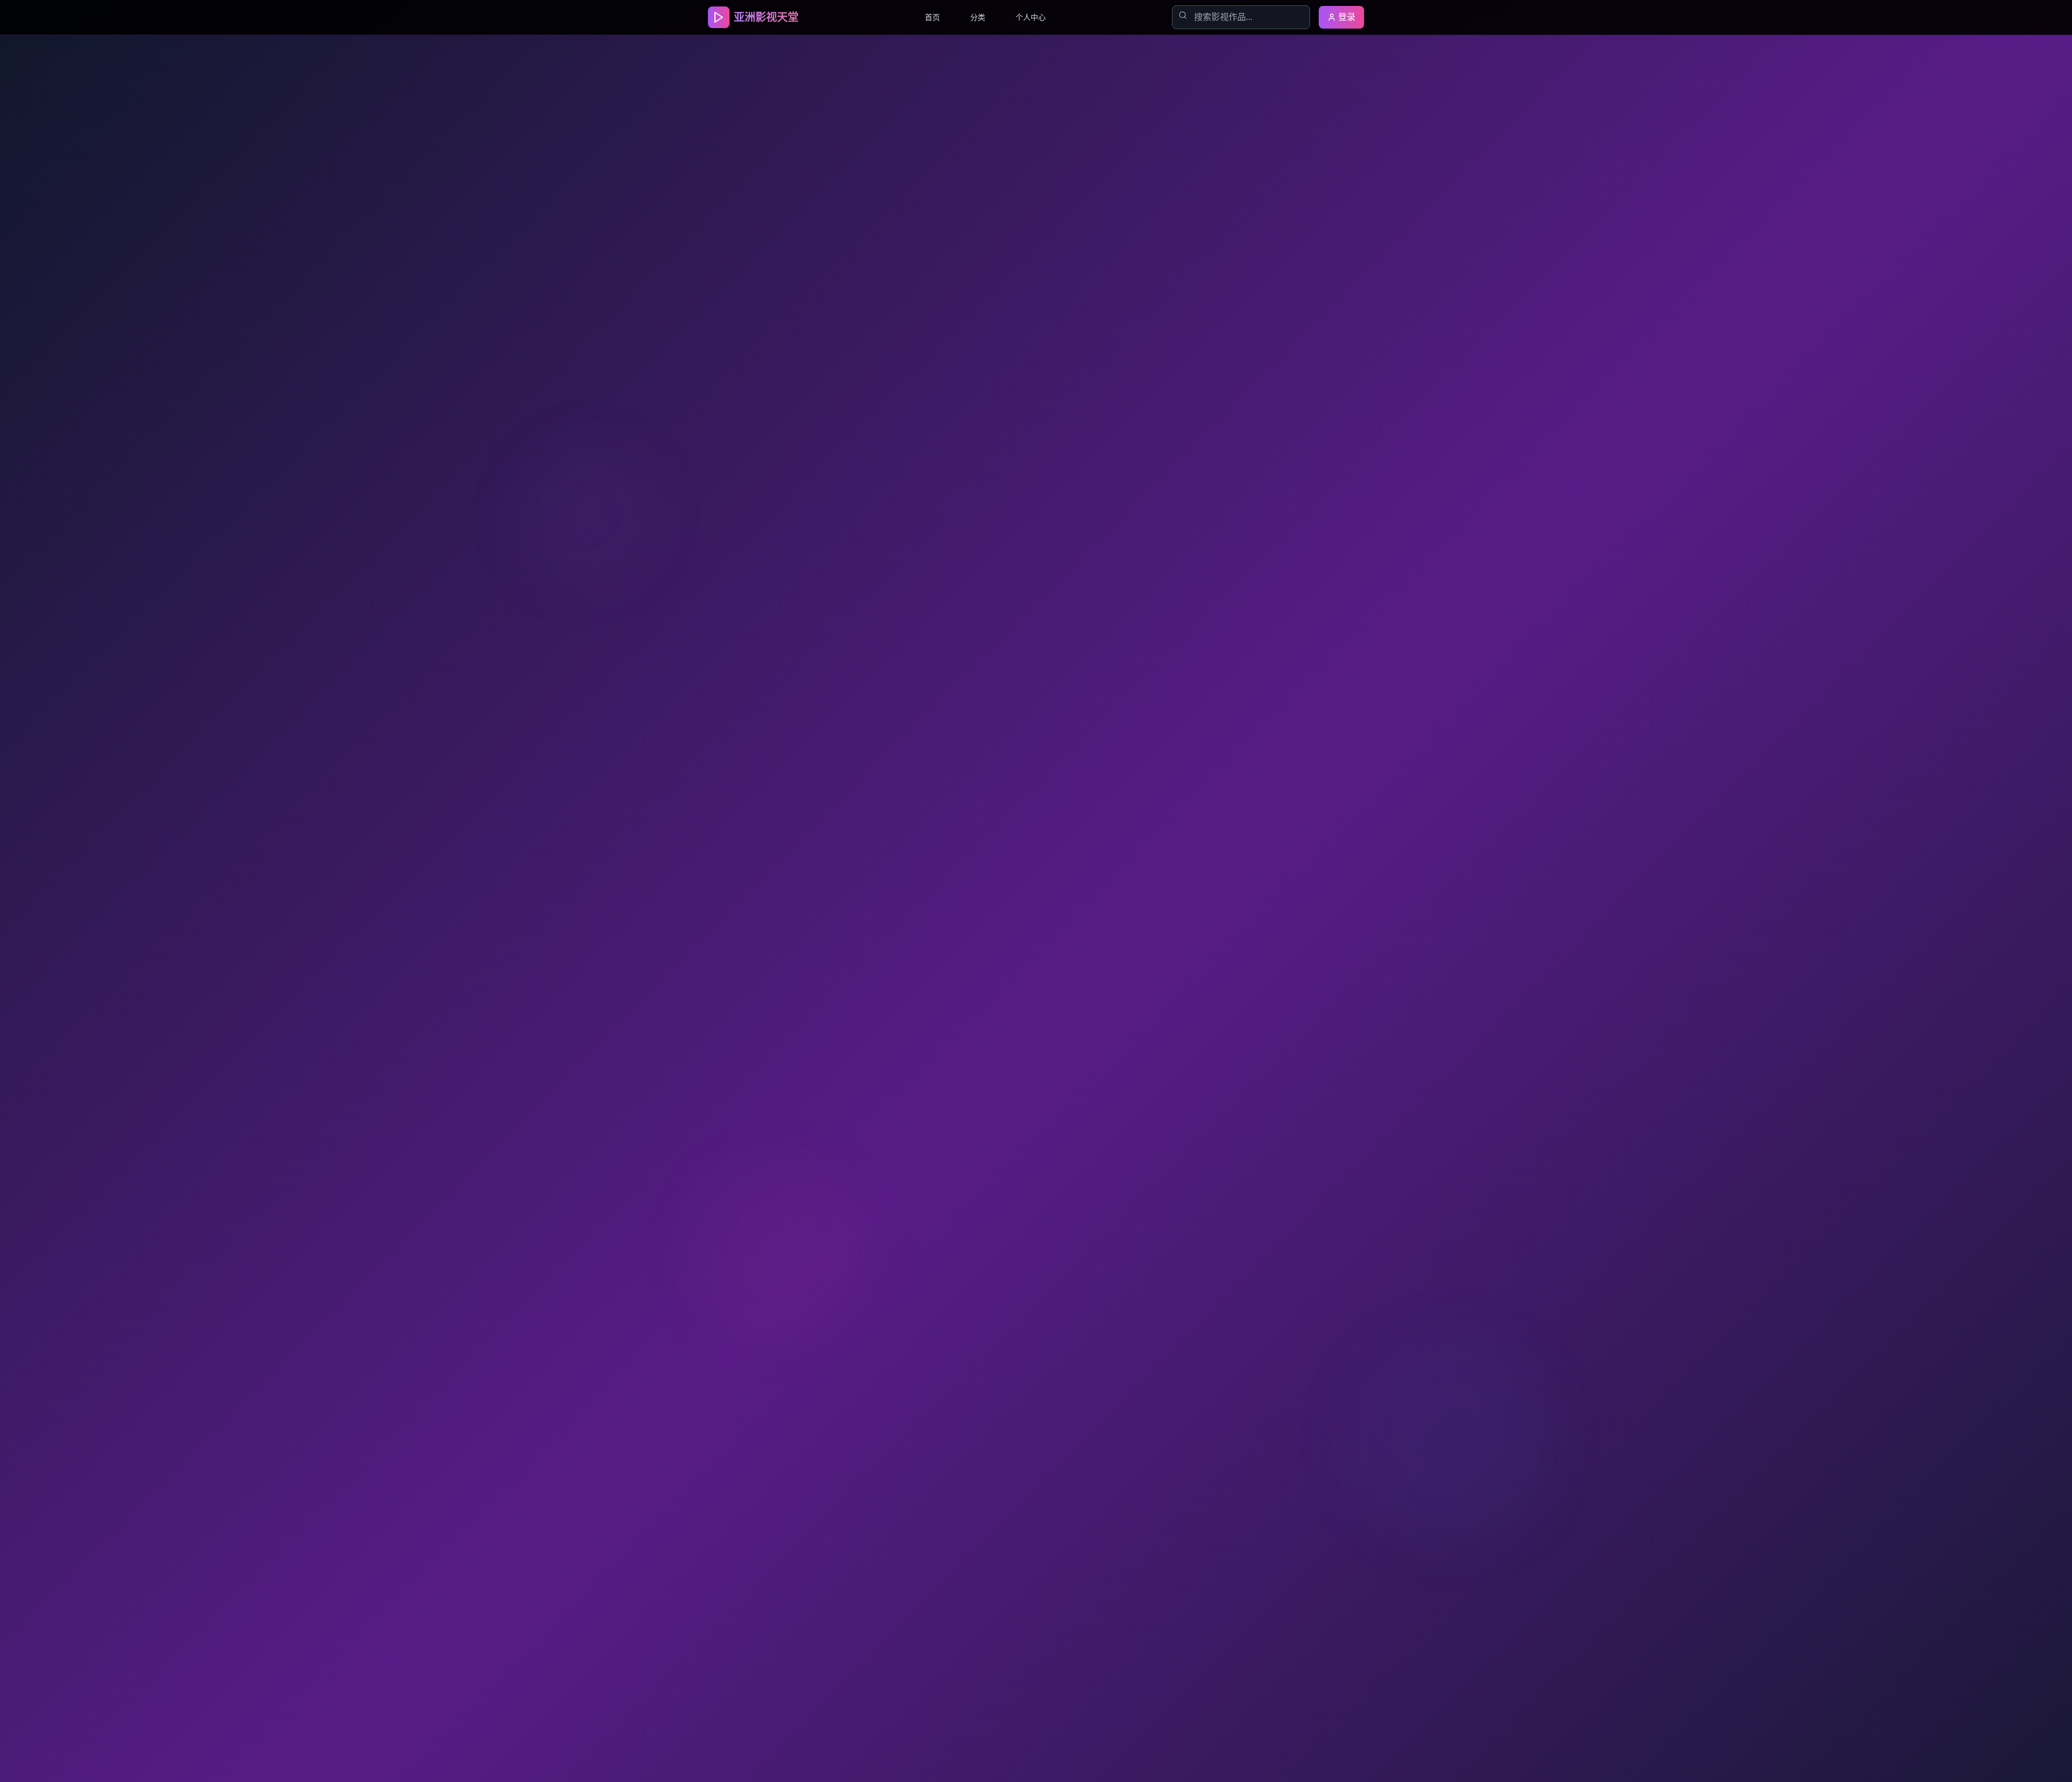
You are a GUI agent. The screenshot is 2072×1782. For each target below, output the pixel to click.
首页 (932, 17)
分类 (978, 17)
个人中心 (1031, 17)
